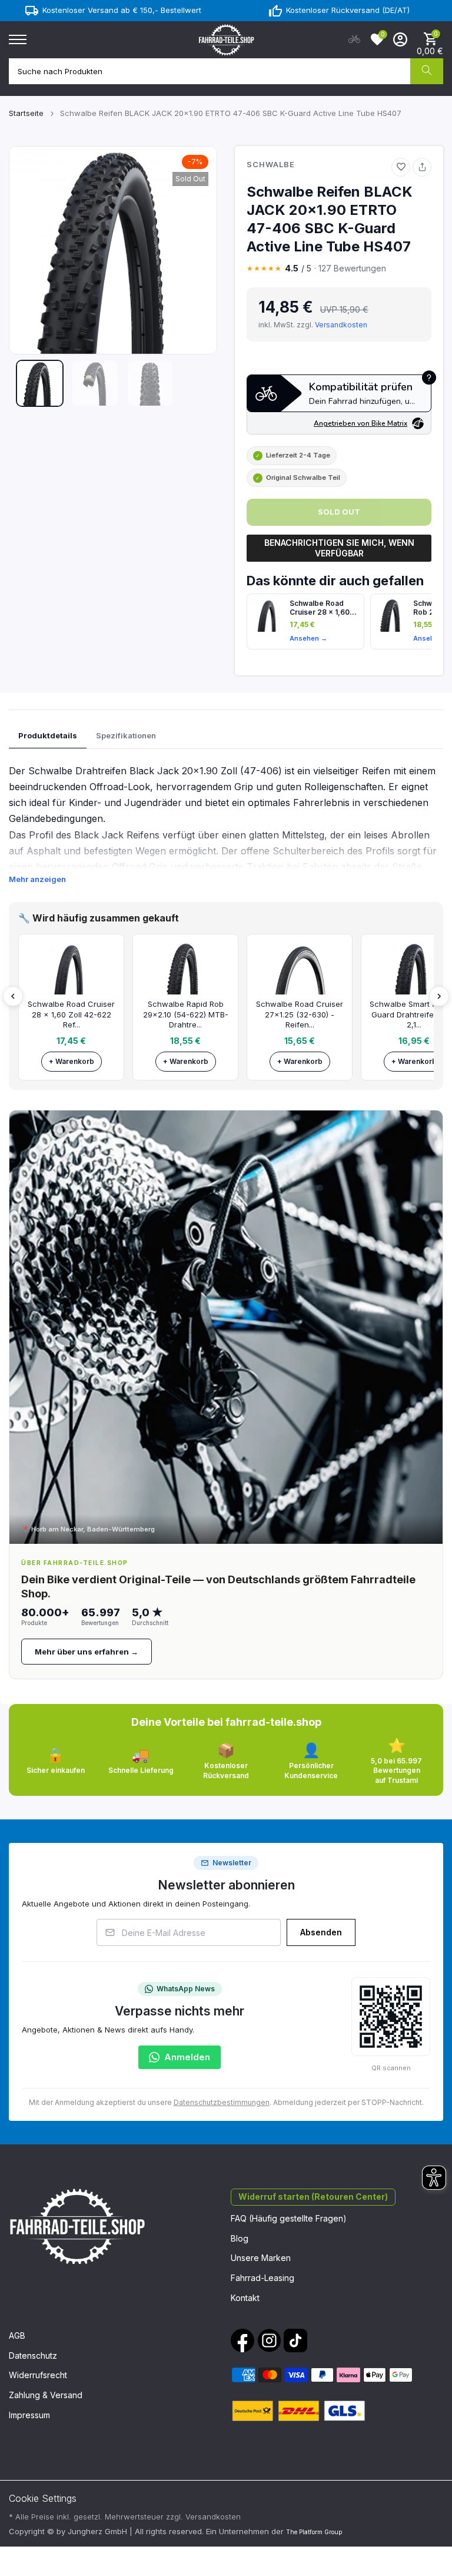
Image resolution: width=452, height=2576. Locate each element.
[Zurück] (13, 996)
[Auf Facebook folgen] (242, 2340)
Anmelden (187, 2057)
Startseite (26, 113)
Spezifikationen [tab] (126, 735)
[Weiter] (439, 996)
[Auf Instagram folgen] (269, 2340)
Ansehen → (308, 638)
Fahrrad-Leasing (262, 2278)
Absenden (321, 1932)
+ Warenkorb (72, 1061)
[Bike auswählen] (354, 39)
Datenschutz (33, 2355)
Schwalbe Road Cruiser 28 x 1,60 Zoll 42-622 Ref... (71, 1014)
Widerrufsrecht (38, 2375)
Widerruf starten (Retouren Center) (313, 2197)
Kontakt (245, 2298)
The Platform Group (314, 2532)
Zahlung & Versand (46, 2395)
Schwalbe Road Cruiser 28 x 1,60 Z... (320, 608)
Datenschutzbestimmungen (222, 2102)
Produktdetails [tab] (48, 735)
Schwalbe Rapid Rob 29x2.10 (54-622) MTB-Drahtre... (186, 1014)
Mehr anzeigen (37, 879)
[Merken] (401, 167)
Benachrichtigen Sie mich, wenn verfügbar (339, 548)
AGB (17, 2335)
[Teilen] (422, 167)
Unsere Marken (261, 2258)
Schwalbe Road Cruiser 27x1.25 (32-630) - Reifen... (300, 1014)
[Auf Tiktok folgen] (295, 2340)
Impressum (29, 2415)
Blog (240, 2238)
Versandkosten (341, 325)
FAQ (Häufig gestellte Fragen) (289, 2218)
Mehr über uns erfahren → (87, 1652)
